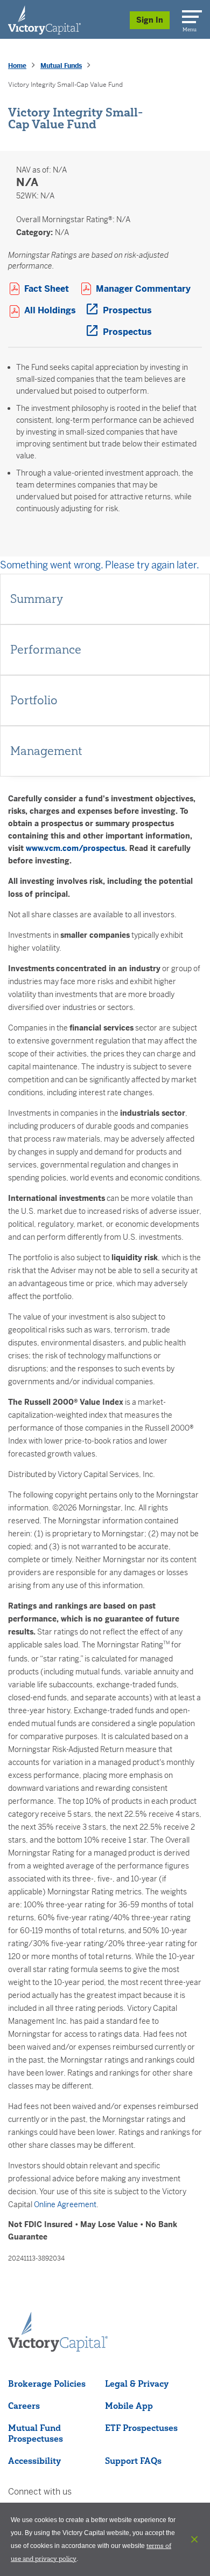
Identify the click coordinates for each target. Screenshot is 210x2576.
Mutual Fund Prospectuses (36, 2433)
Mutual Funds (61, 66)
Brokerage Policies (47, 2383)
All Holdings (55, 310)
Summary (37, 599)
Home (17, 66)
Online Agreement (65, 2204)
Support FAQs (133, 2461)
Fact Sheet (52, 288)
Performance (46, 650)
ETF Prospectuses (141, 2428)
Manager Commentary (149, 288)
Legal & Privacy (137, 2383)
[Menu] (190, 15)
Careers (24, 2406)
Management (46, 751)
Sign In (150, 20)
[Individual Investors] (44, 19)
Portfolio (34, 700)
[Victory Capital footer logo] (58, 2348)
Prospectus (127, 310)
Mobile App (129, 2406)
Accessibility (34, 2461)
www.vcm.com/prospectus (75, 848)
